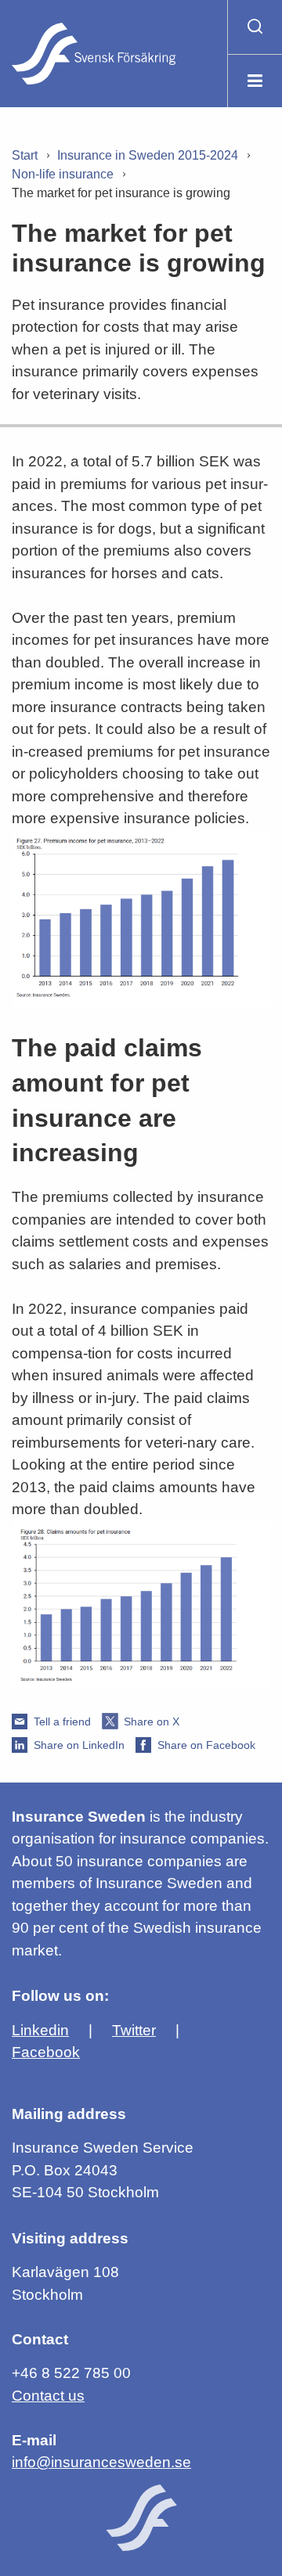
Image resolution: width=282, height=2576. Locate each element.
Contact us (48, 2396)
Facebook (46, 2052)
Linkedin (40, 2030)
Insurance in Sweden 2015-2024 (148, 155)
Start (25, 155)
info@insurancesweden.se (101, 2462)
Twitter (134, 2030)
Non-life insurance (63, 174)
